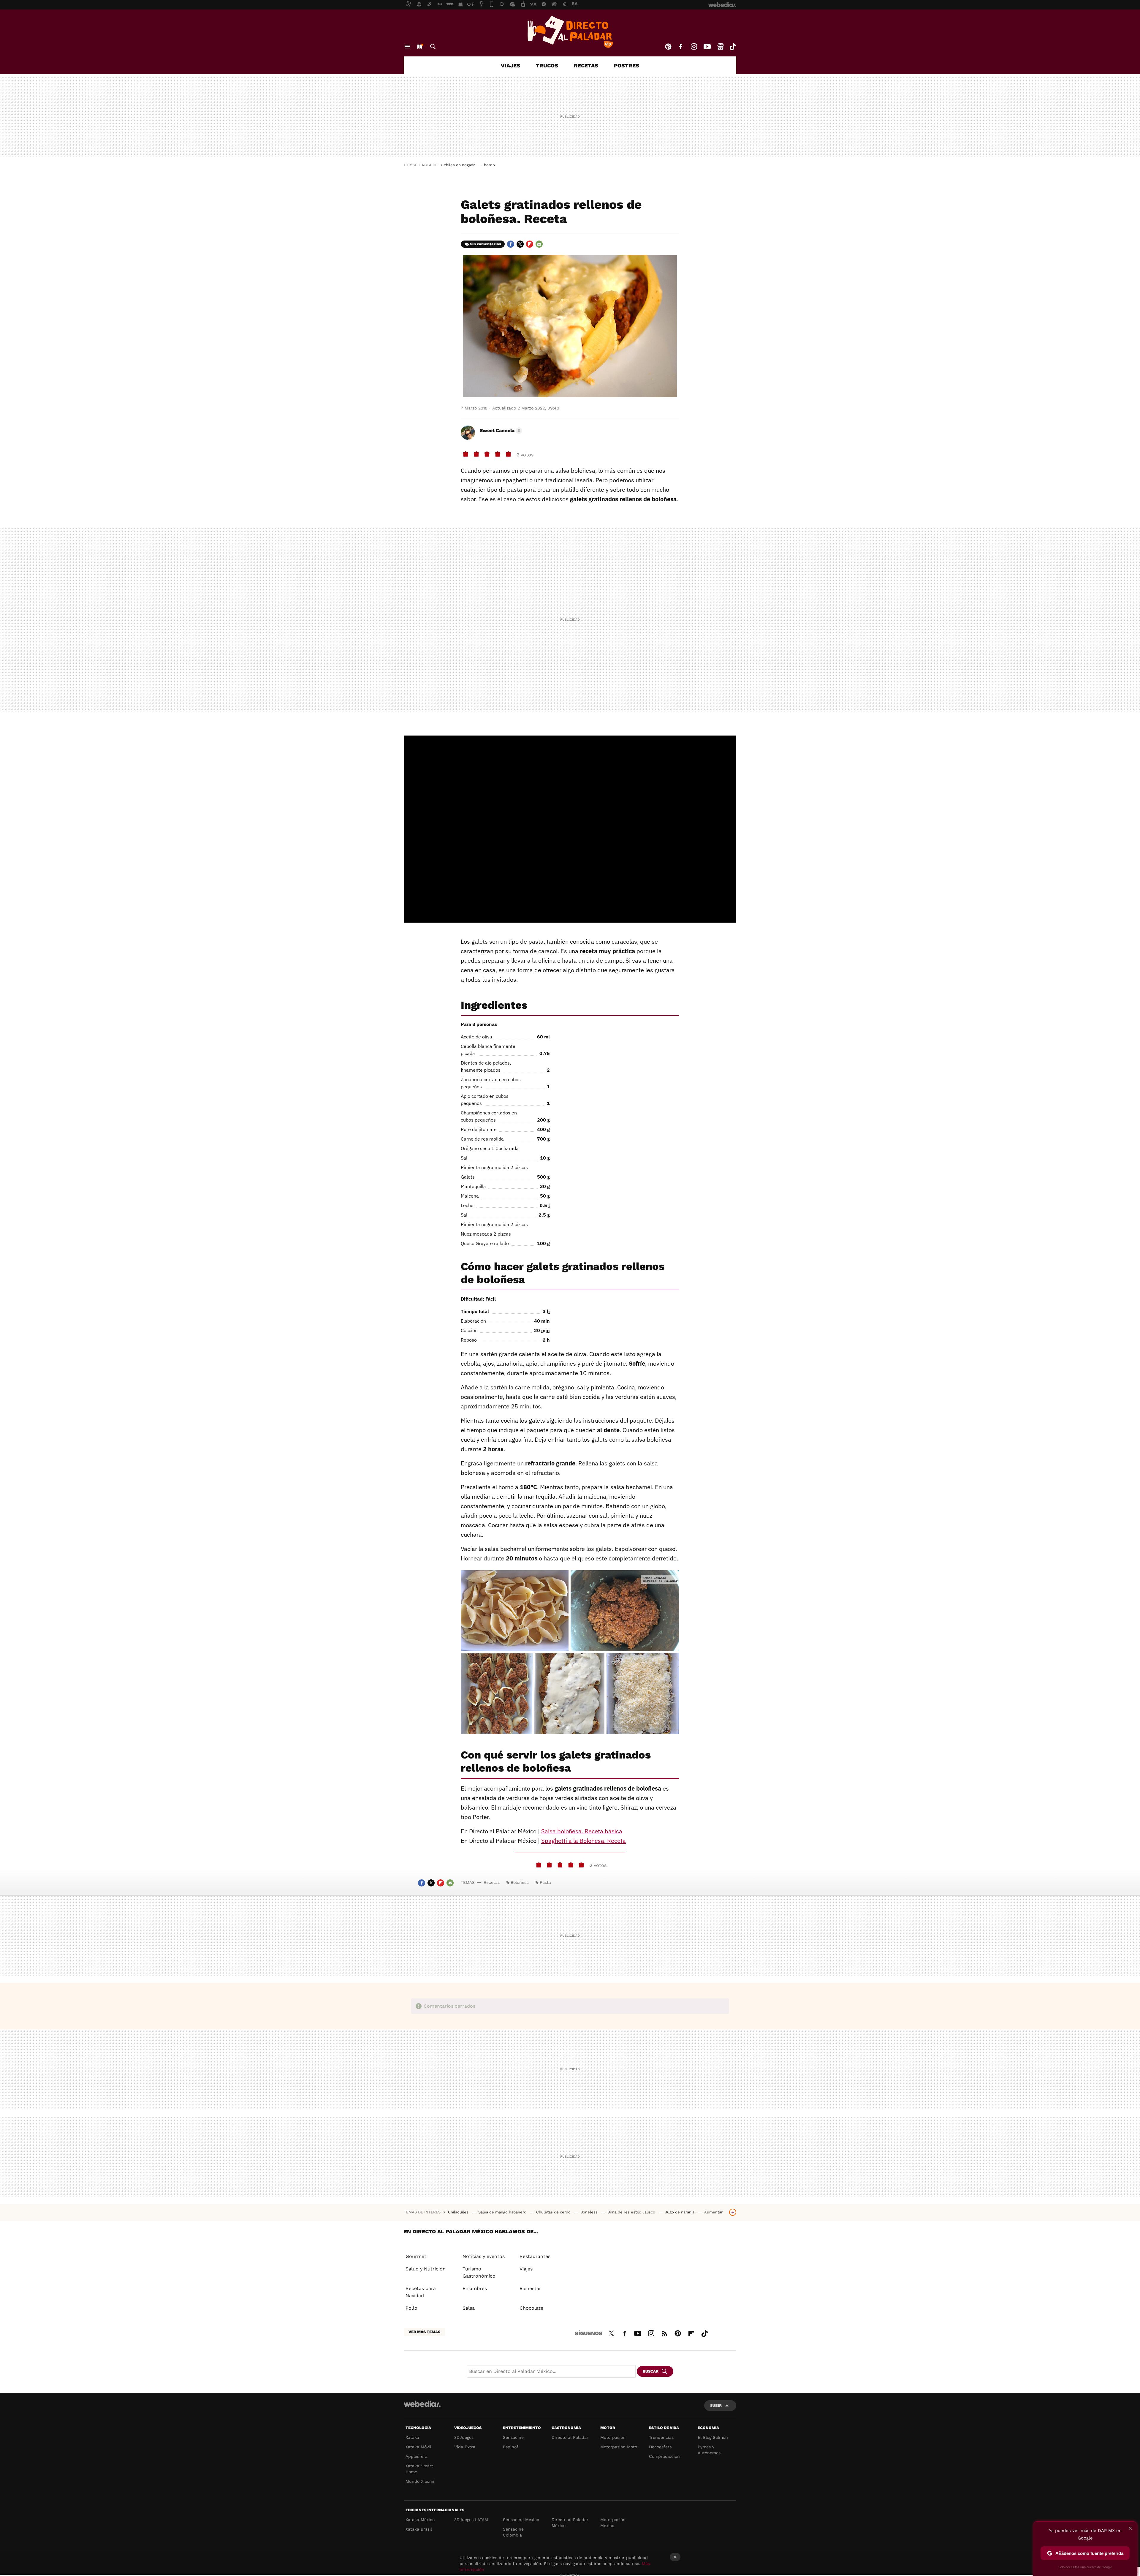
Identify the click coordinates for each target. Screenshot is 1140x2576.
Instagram (694, 47)
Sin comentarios (486, 244)
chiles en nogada (460, 165)
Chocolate (531, 2308)
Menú (407, 47)
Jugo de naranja (680, 2212)
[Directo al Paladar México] (570, 32)
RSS (664, 2333)
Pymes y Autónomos (709, 2450)
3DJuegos (464, 2437)
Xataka (412, 2437)
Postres (627, 65)
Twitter (520, 244)
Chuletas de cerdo (554, 2212)
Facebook (680, 47)
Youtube (707, 47)
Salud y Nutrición (426, 2269)
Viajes (510, 65)
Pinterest (668, 47)
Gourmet (416, 2256)
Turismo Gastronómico (479, 2272)
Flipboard (530, 244)
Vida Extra (465, 2447)
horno (489, 165)
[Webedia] (422, 2404)
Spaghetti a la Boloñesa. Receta (584, 1841)
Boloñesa (520, 1882)
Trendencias (661, 2437)
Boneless (590, 2212)
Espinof (511, 2447)
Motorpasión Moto (619, 2447)
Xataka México (420, 2520)
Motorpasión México (613, 2523)
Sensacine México (521, 2520)
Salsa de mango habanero (503, 2212)
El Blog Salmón (713, 2437)
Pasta (545, 1882)
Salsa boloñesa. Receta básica (582, 1831)
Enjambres (475, 2288)
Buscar (433, 47)
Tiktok (733, 47)
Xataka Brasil (419, 2529)
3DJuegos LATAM (471, 2520)
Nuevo (419, 47)
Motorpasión (613, 2437)
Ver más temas (424, 2332)
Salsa (469, 2308)
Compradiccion (664, 2456)
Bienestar (530, 2288)
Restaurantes (535, 2256)
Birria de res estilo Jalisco (632, 2212)
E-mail (539, 244)
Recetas (586, 65)
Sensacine (513, 2437)
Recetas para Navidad (421, 2292)
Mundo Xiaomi (420, 2481)
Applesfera (417, 2456)
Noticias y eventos (484, 2256)
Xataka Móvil (418, 2447)
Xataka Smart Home (419, 2469)
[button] (500, 431)
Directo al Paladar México (570, 2523)
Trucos (547, 65)
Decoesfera (660, 2447)
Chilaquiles (459, 2212)
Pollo (411, 2308)
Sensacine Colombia (513, 2532)
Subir (716, 2405)
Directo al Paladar (570, 2437)
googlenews (721, 47)
